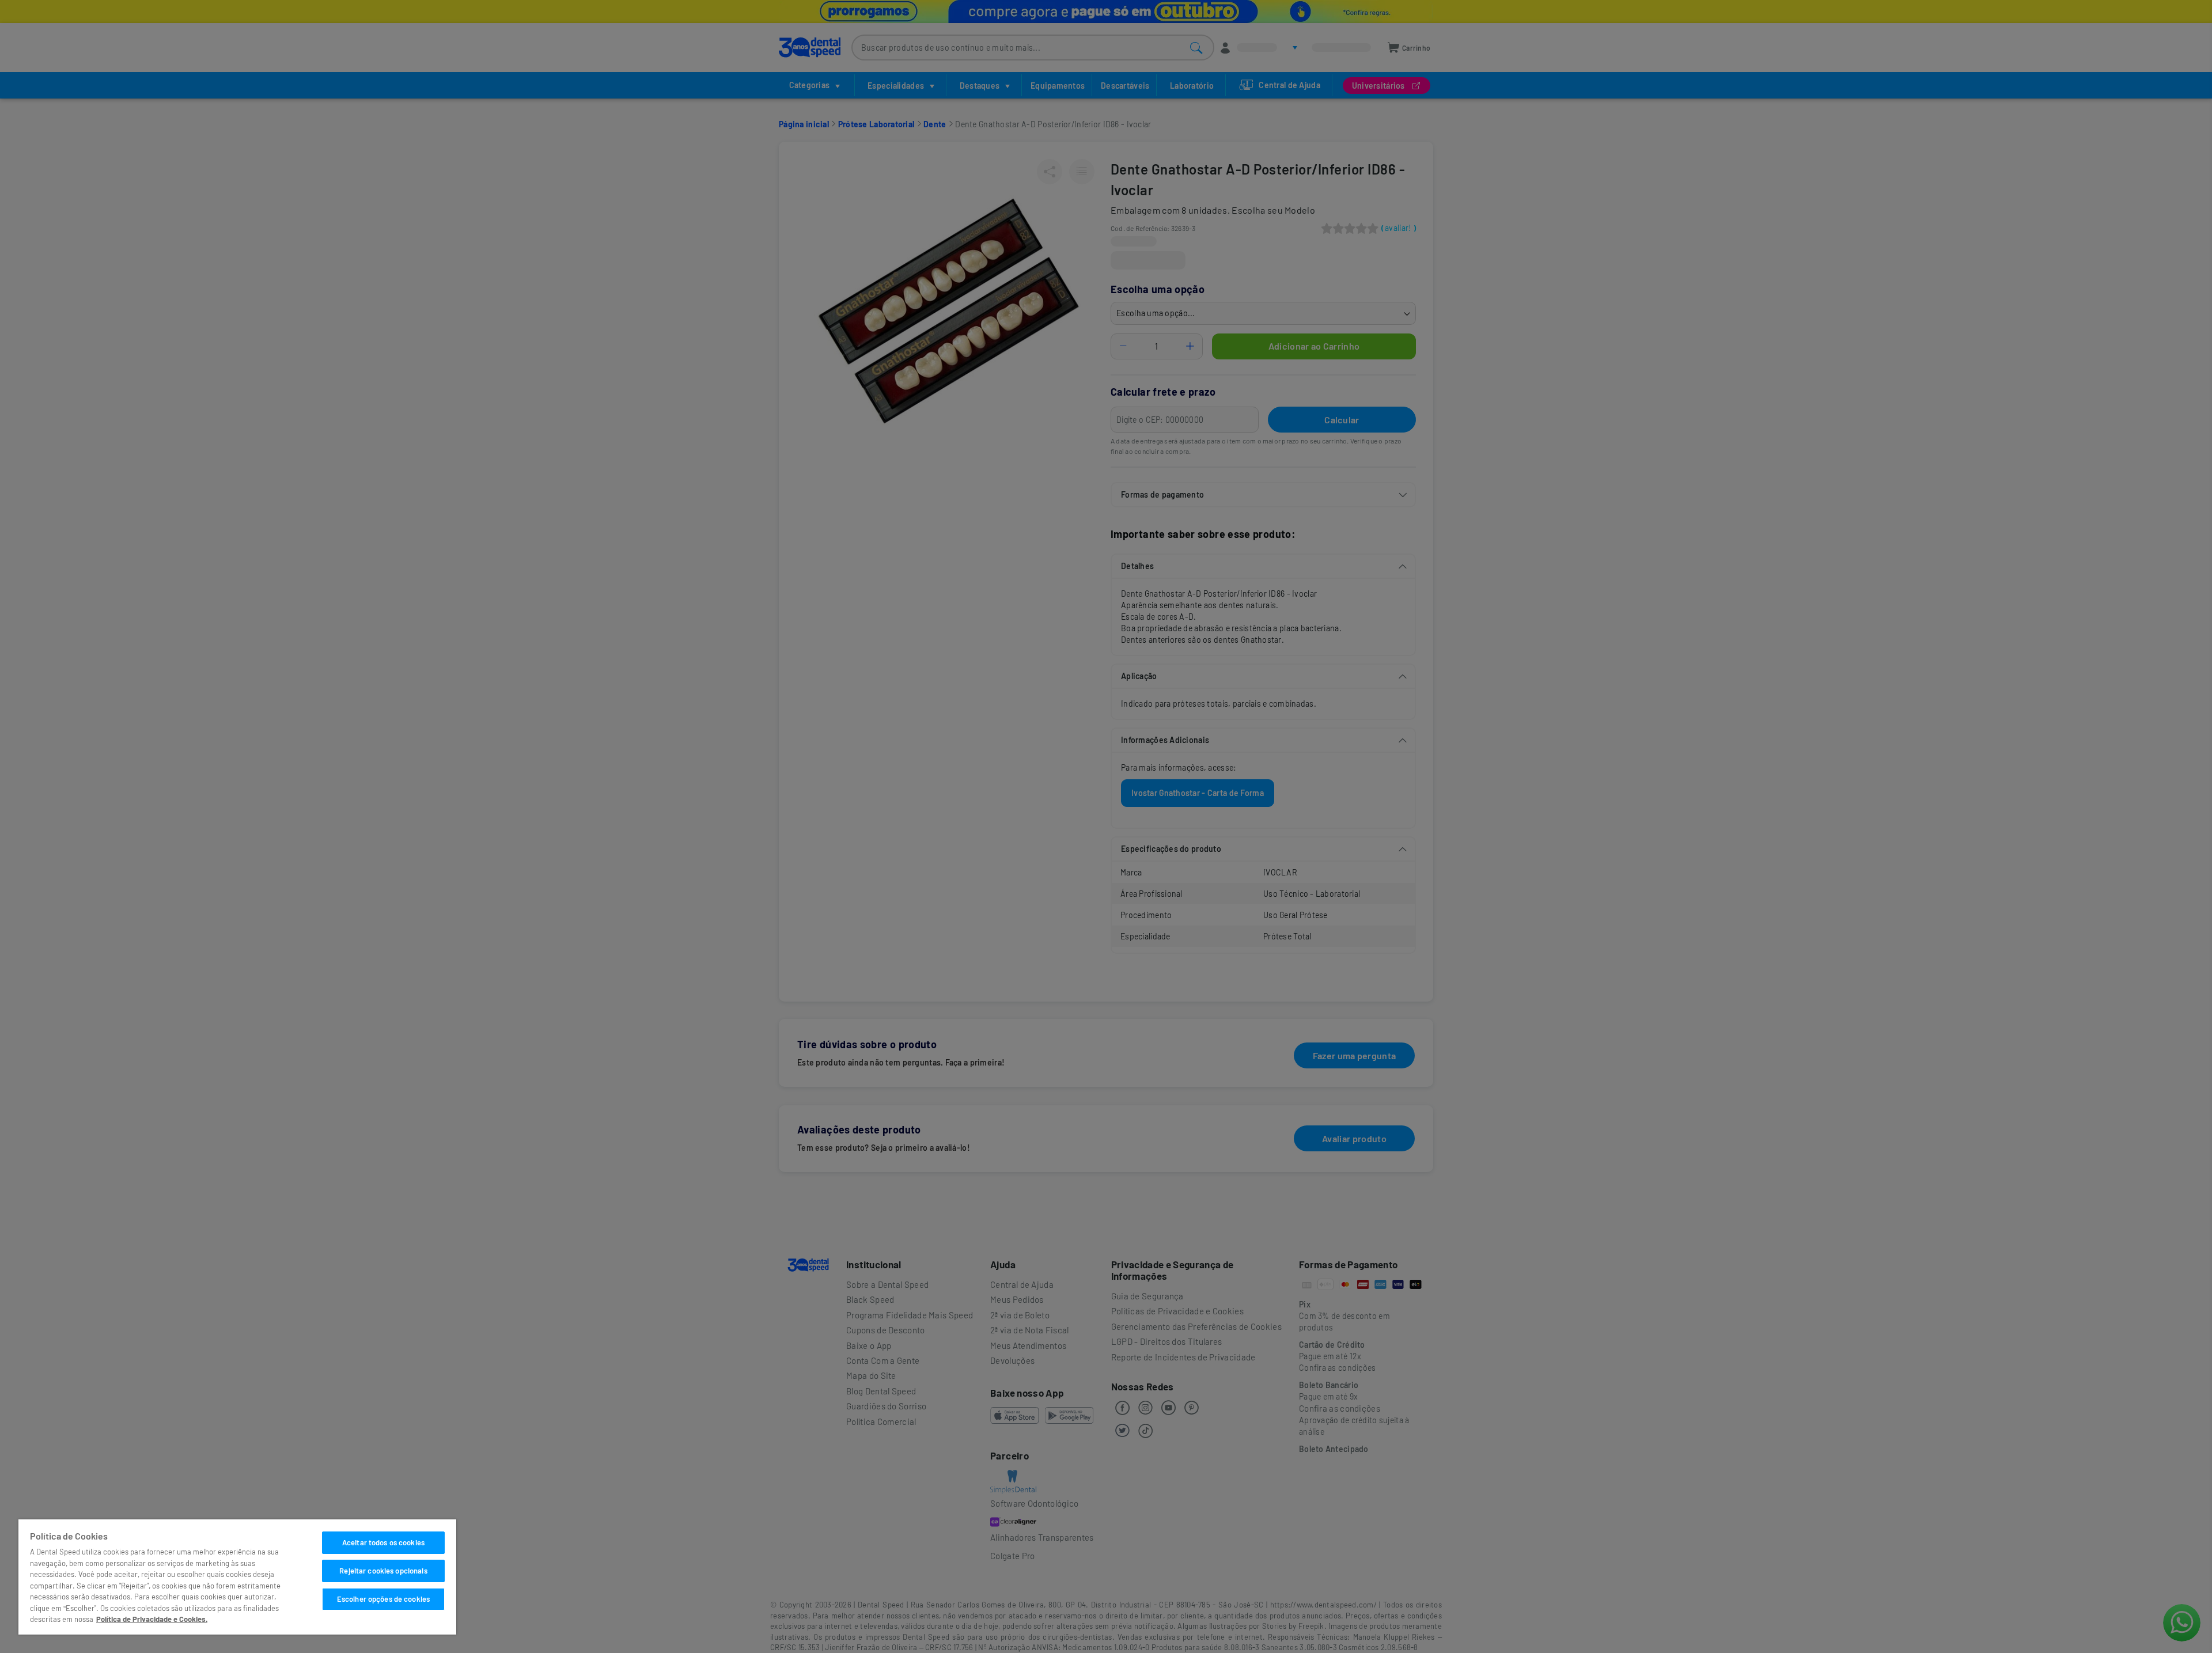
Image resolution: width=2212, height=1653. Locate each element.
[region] (237, 1577)
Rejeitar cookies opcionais (383, 1571)
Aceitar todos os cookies (383, 1542)
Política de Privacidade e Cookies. (152, 1619)
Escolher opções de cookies (383, 1599)
